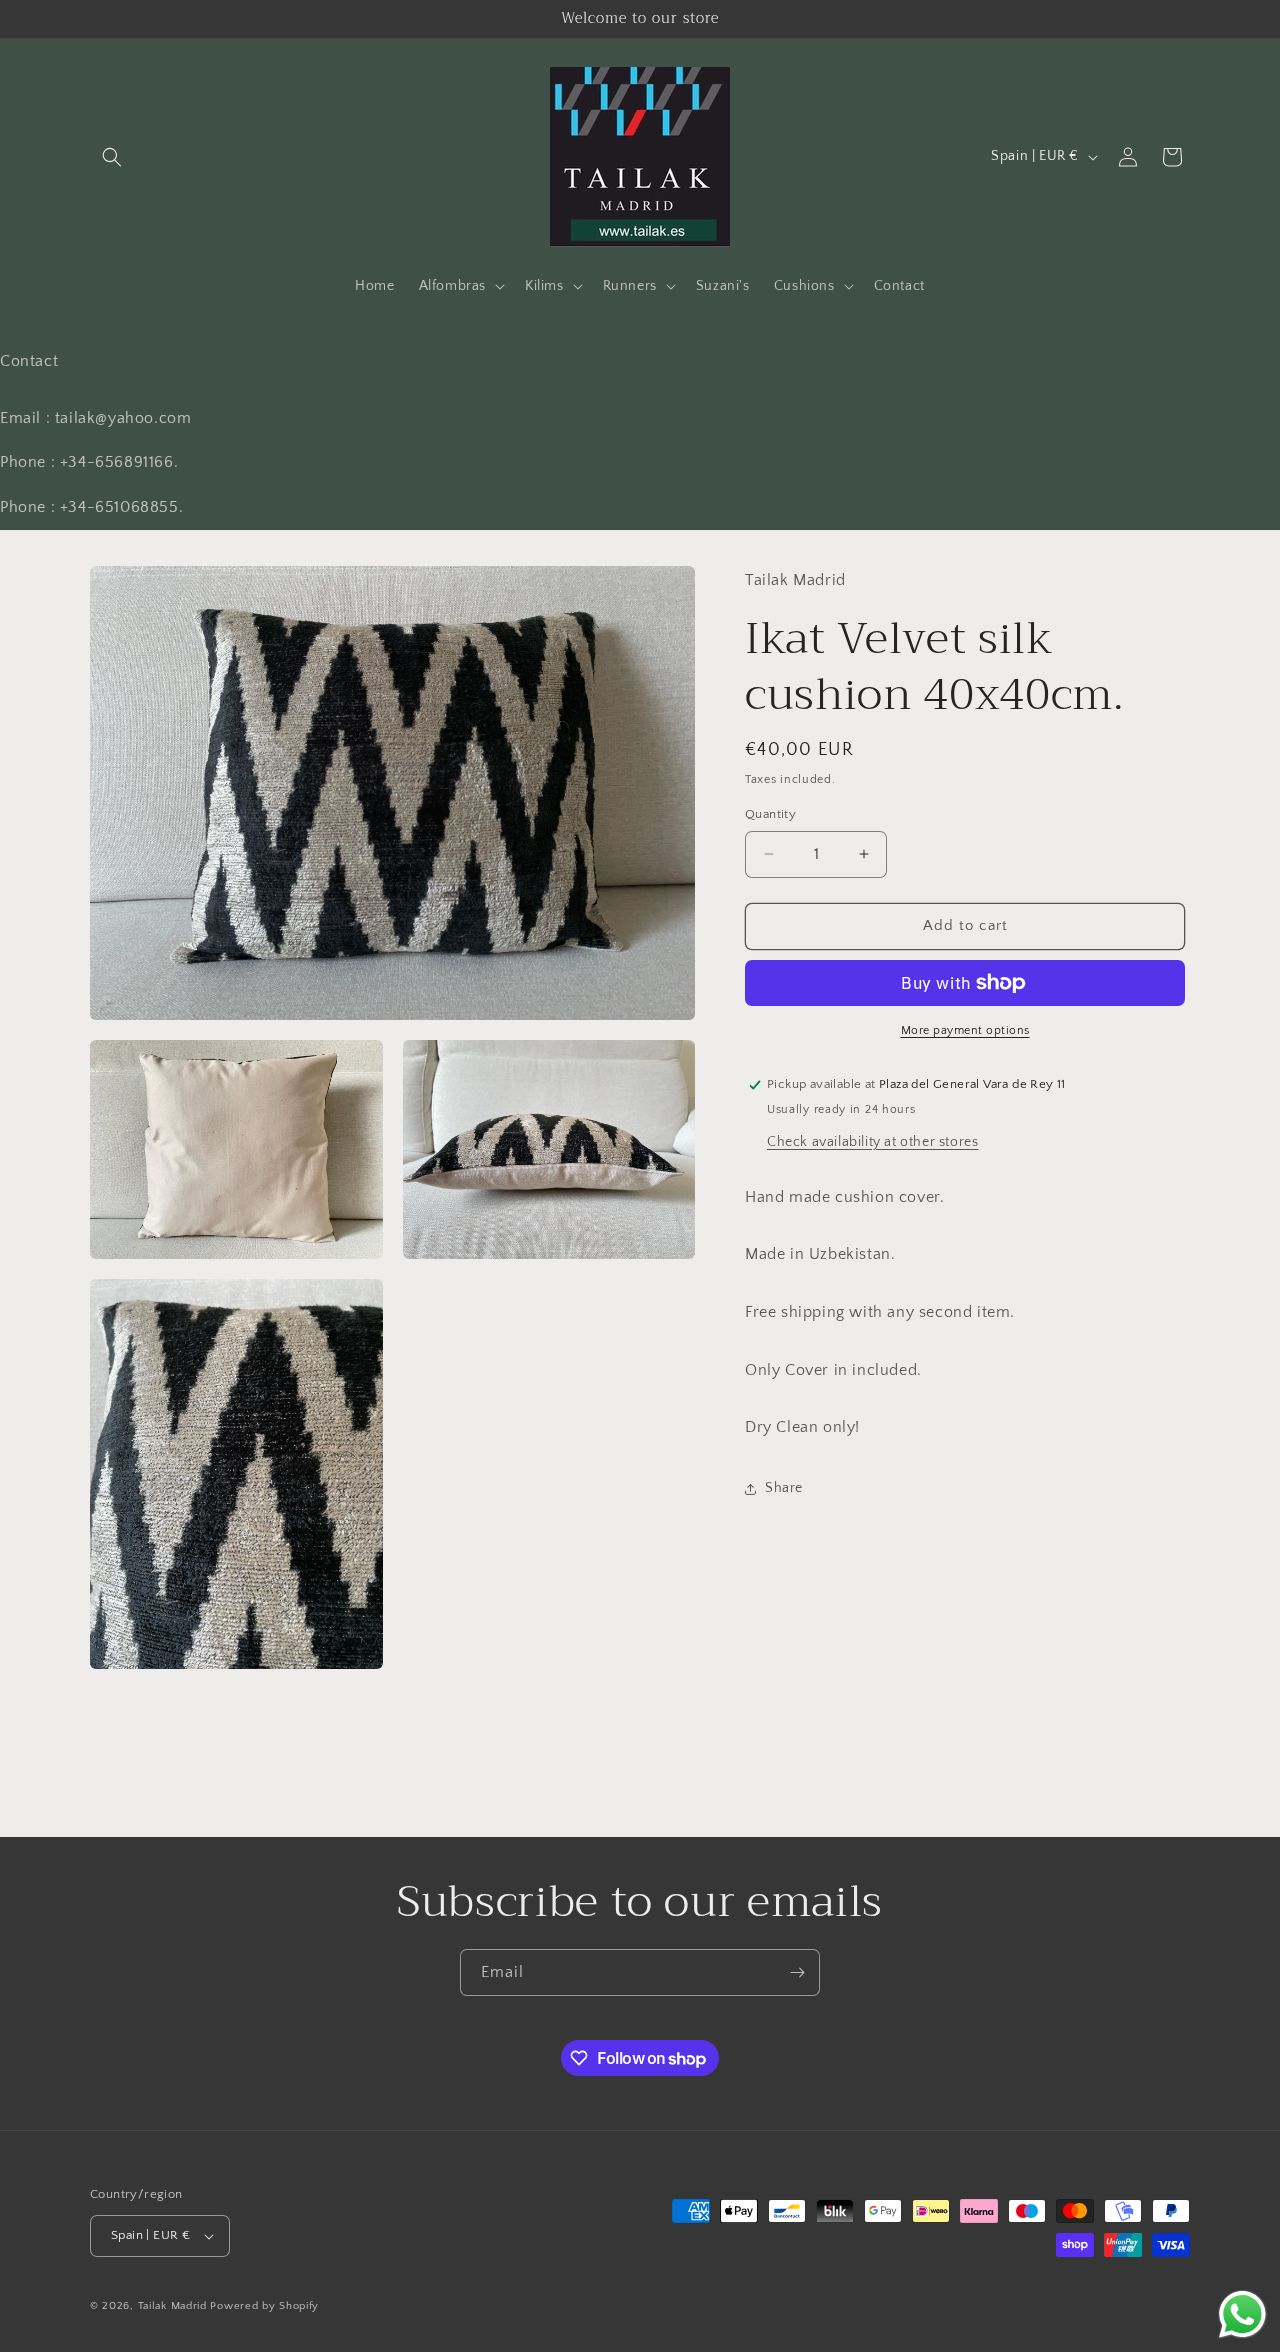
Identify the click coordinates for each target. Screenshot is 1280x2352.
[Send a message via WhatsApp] (1242, 2314)
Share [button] (784, 1488)
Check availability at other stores (872, 1142)
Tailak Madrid (172, 2306)
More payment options (965, 1030)
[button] (112, 157)
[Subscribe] (797, 1972)
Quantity (770, 814)
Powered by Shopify (264, 2306)
